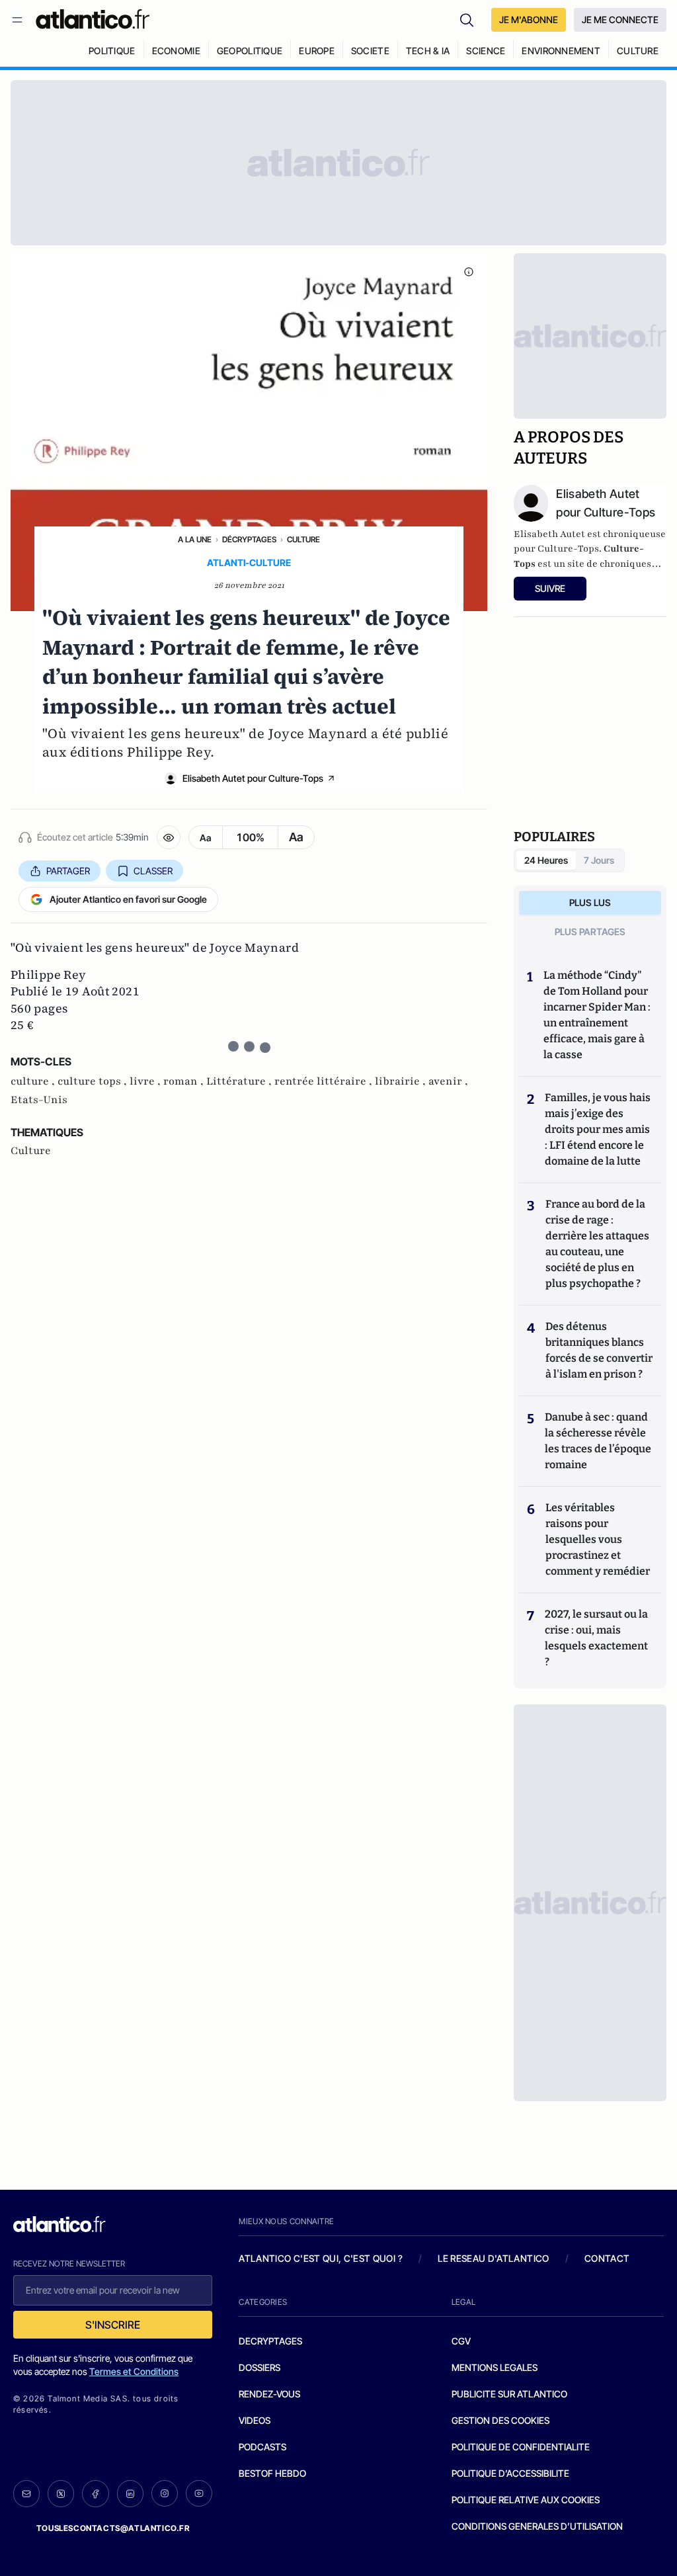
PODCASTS (262, 2447)
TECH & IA (428, 51)
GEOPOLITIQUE (250, 51)
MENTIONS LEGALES (495, 2367)
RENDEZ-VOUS (269, 2394)
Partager (68, 871)
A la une (195, 539)
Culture (303, 539)
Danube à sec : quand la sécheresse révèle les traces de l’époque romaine (598, 1441)
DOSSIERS (259, 2367)
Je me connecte (620, 20)
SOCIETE (370, 51)
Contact (607, 2258)
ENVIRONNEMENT (561, 51)
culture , (34, 1081)
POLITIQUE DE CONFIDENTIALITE (521, 2447)
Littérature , (240, 1081)
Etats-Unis (39, 1100)
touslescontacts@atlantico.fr (113, 2528)
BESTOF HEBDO (272, 2473)
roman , (185, 1081)
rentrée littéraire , (325, 1081)
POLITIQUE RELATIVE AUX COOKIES (526, 2500)
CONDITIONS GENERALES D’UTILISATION (537, 2526)
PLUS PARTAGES (590, 932)
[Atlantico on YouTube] (199, 2493)
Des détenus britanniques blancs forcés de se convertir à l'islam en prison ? (599, 1350)
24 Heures (546, 860)
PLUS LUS (590, 902)
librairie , (402, 1081)
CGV (461, 2341)
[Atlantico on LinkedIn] (130, 2494)
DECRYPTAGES (270, 2341)
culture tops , (94, 1081)
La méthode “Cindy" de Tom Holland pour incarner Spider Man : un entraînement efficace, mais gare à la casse (597, 1015)
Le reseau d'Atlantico (493, 2258)
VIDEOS (255, 2420)
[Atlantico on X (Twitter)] (61, 2494)
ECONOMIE (176, 51)
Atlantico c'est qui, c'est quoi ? (321, 2258)
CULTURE (638, 51)
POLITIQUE (112, 51)
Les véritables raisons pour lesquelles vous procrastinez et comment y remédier (598, 1539)
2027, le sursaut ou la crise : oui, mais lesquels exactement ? (596, 1638)
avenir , (448, 1081)
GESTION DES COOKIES (500, 2420)
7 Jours (599, 860)
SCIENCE (486, 51)
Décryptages (249, 539)
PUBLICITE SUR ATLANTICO (509, 2394)
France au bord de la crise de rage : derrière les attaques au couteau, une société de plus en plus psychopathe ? (597, 1244)
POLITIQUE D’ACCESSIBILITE (510, 2473)
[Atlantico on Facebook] (95, 2494)
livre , (146, 1081)
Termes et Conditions (134, 2371)
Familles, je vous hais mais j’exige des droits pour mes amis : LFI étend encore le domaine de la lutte (598, 1129)
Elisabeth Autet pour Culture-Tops (253, 778)
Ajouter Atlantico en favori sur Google (128, 899)
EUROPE (317, 51)
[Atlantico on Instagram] (165, 2493)
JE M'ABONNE (529, 20)
